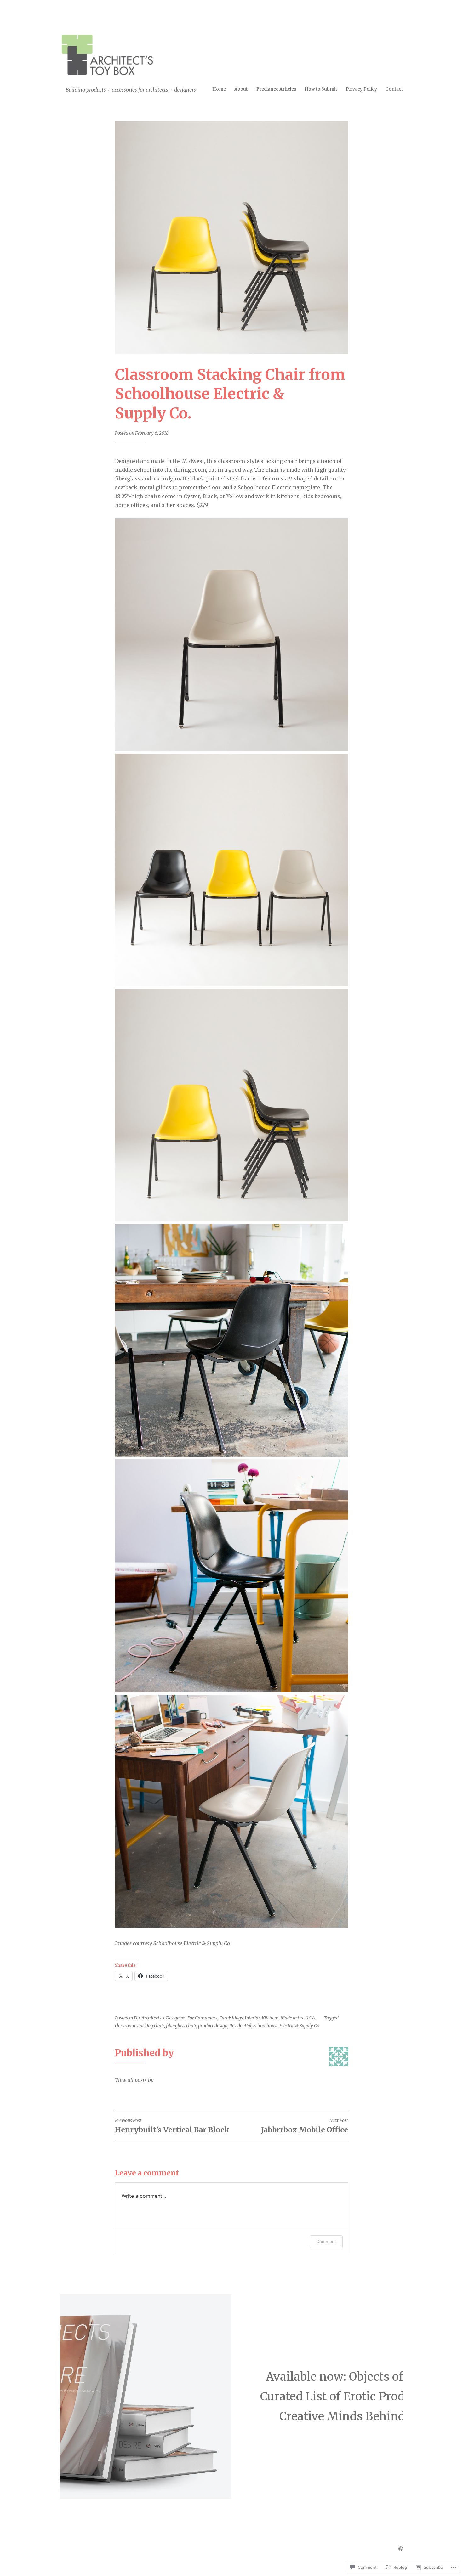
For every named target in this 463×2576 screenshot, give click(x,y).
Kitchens (270, 2018)
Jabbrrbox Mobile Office (305, 2126)
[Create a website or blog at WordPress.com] (401, 2549)
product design (213, 2026)
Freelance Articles (276, 89)
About (241, 89)
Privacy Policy (361, 89)
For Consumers (202, 2018)
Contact (394, 89)
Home (219, 89)
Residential (240, 2026)
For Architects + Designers (160, 2018)
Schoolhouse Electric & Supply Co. (287, 2026)
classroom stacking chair (140, 2026)
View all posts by (134, 2080)
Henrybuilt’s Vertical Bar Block (172, 2126)
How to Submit (321, 89)
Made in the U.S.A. (298, 2018)
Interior (252, 2018)
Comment (326, 2241)
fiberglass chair (181, 2026)
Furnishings (231, 2018)
